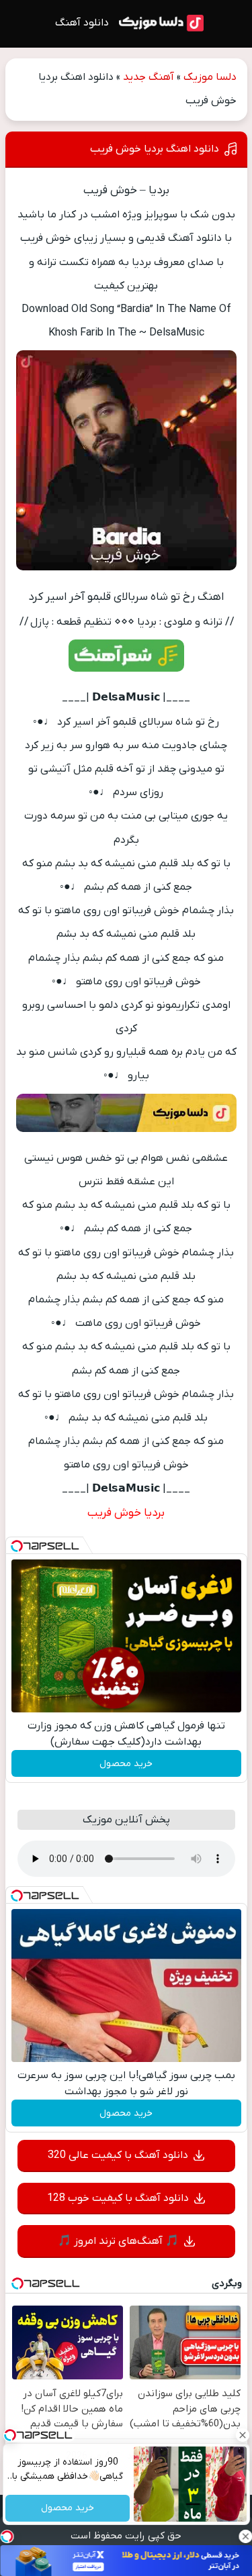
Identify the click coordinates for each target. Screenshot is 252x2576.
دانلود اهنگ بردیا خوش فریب (155, 149)
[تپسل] (17, 1546)
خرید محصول (126, 1764)
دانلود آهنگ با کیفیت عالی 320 (118, 2155)
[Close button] (242, 2435)
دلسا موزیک (210, 77)
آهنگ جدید (149, 77)
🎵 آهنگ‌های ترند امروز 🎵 (118, 2241)
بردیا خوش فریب (126, 1513)
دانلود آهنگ (82, 23)
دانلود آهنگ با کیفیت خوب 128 (118, 2198)
